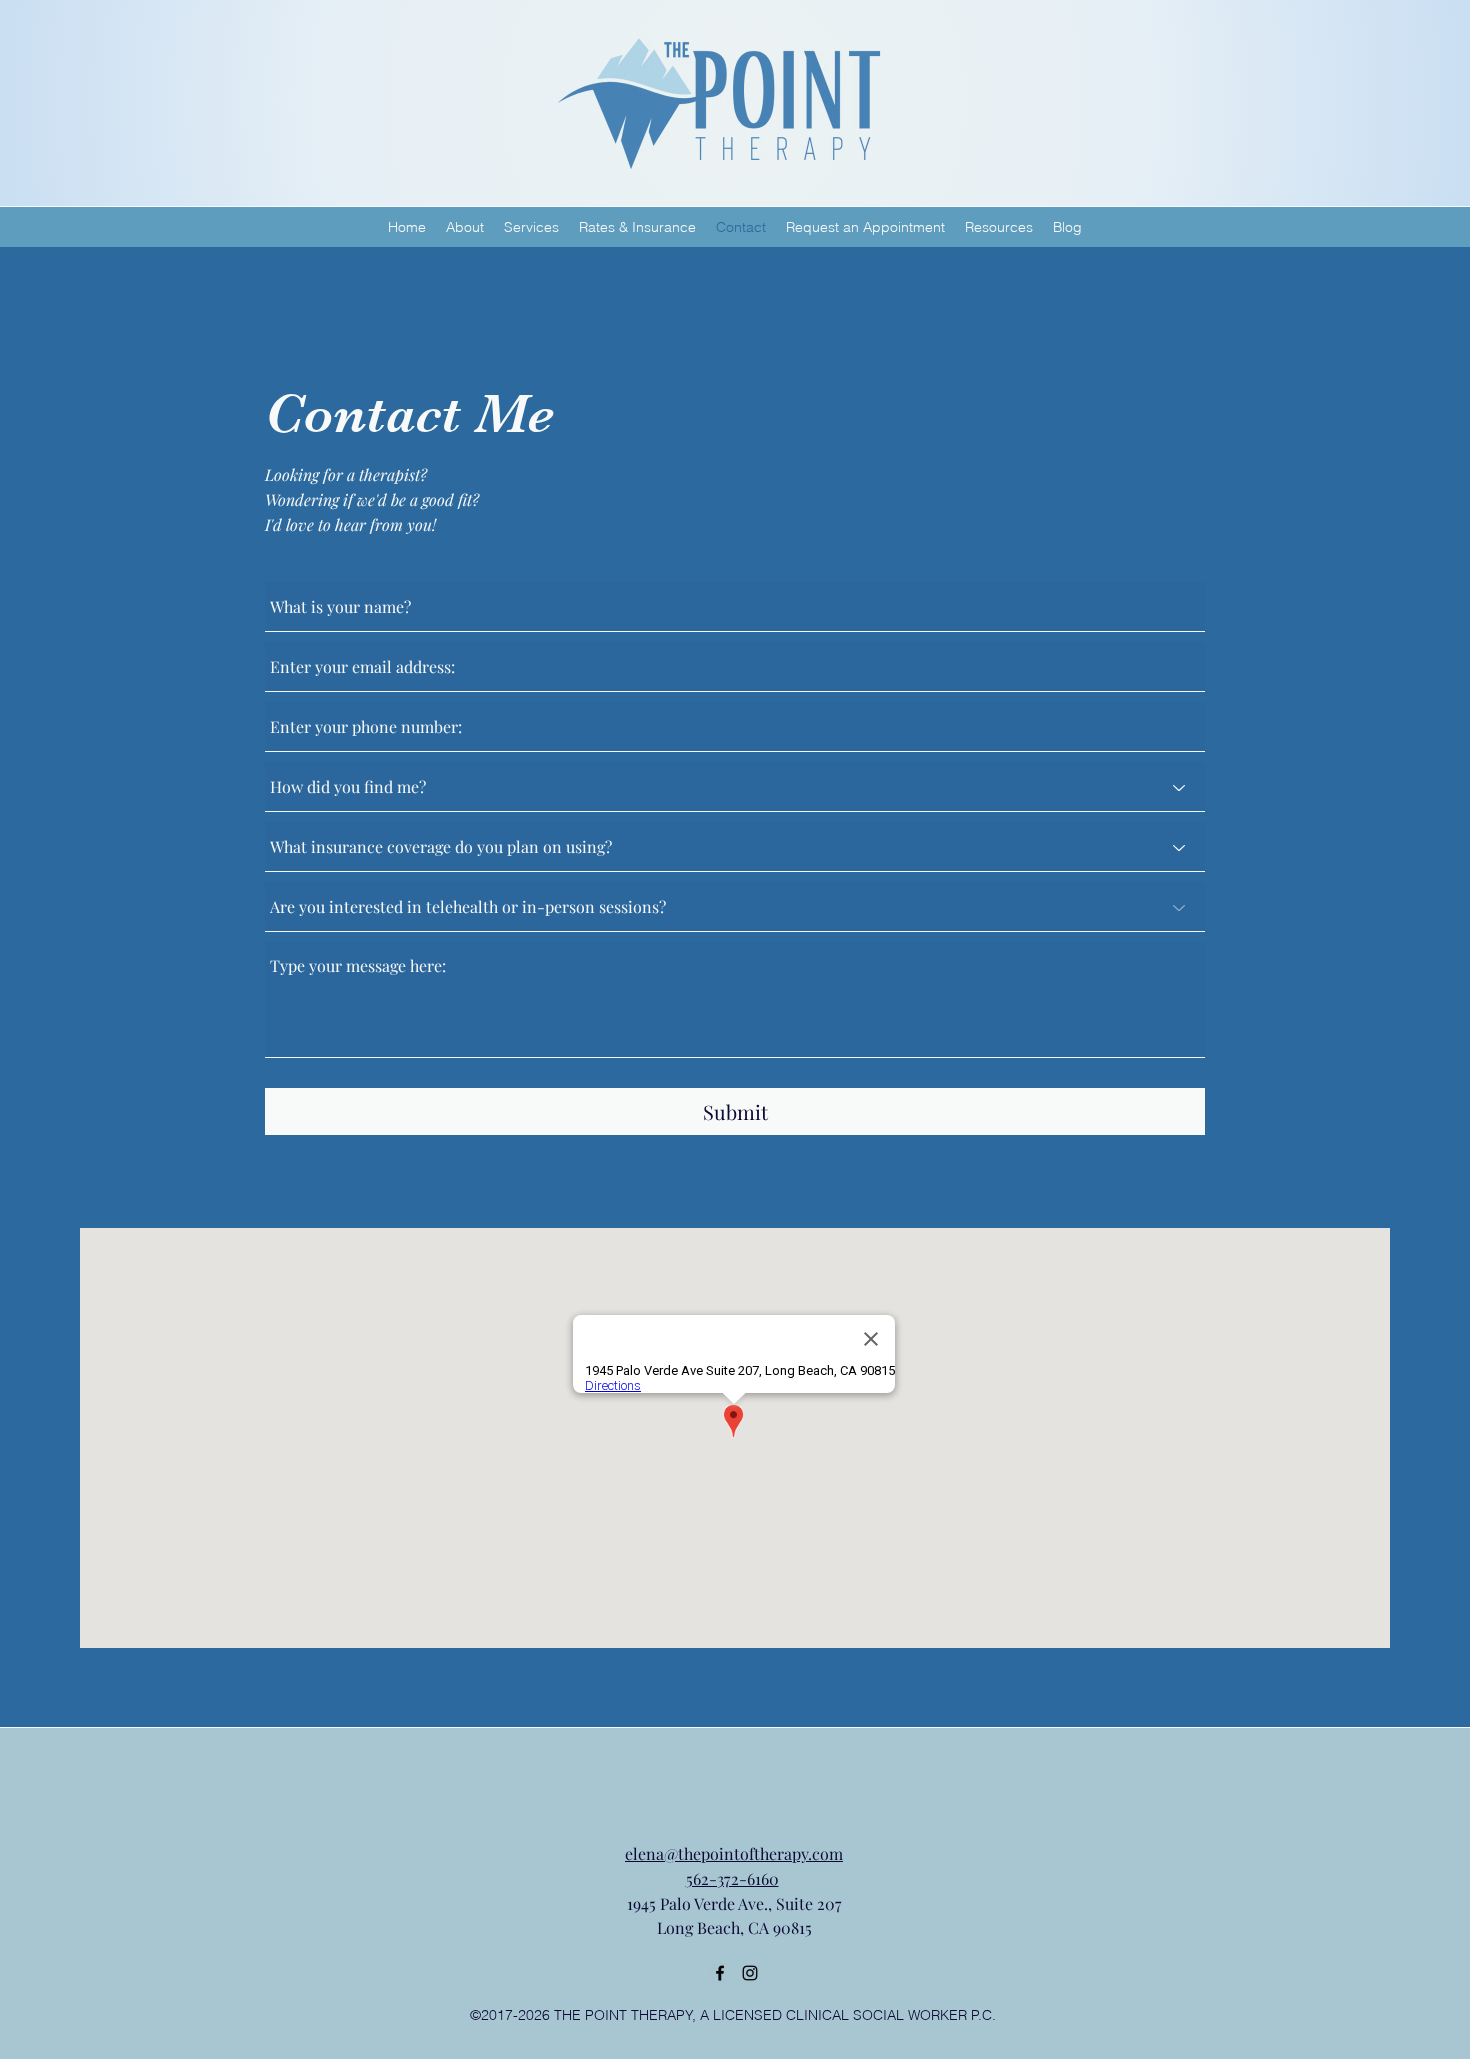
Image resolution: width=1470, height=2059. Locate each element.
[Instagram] (750, 1973)
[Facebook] (720, 1973)
